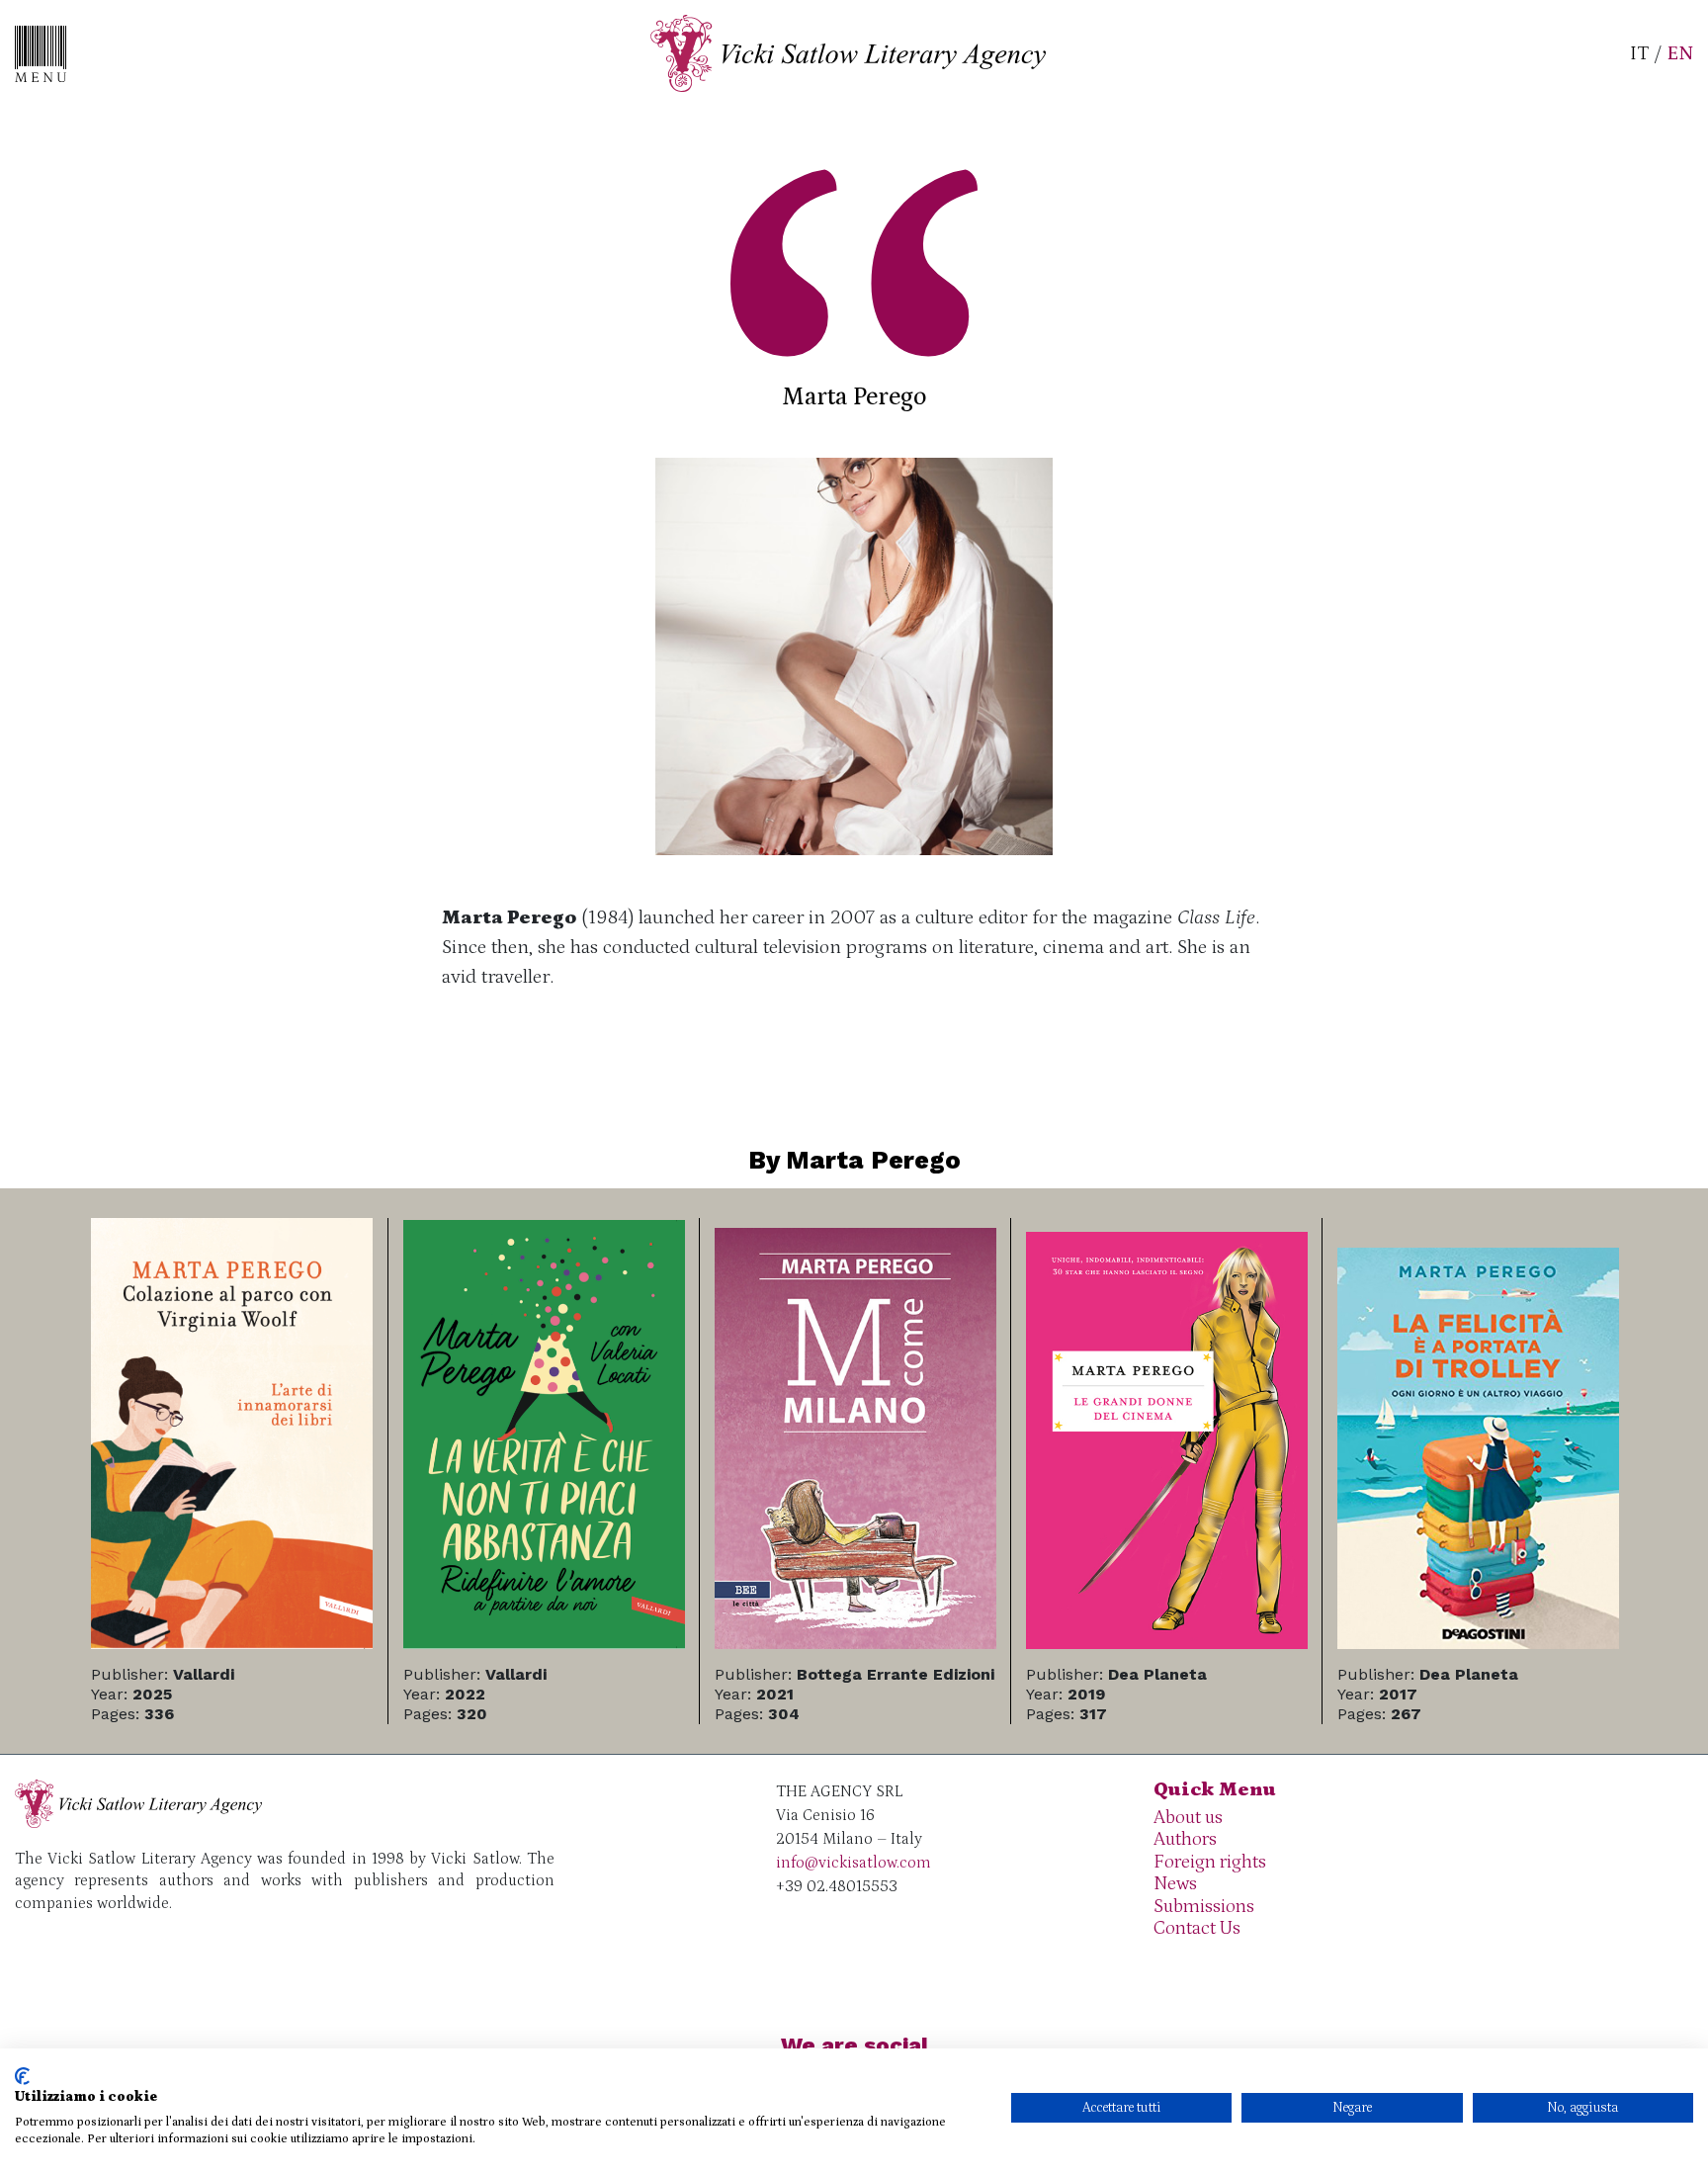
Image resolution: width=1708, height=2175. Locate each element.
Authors (1185, 1839)
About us (1188, 1818)
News (1175, 1884)
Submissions (1204, 1907)
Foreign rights (1210, 1862)
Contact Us (1197, 1928)
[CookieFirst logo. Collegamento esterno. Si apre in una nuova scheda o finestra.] (22, 2076)
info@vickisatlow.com (854, 1863)
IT (1639, 53)
